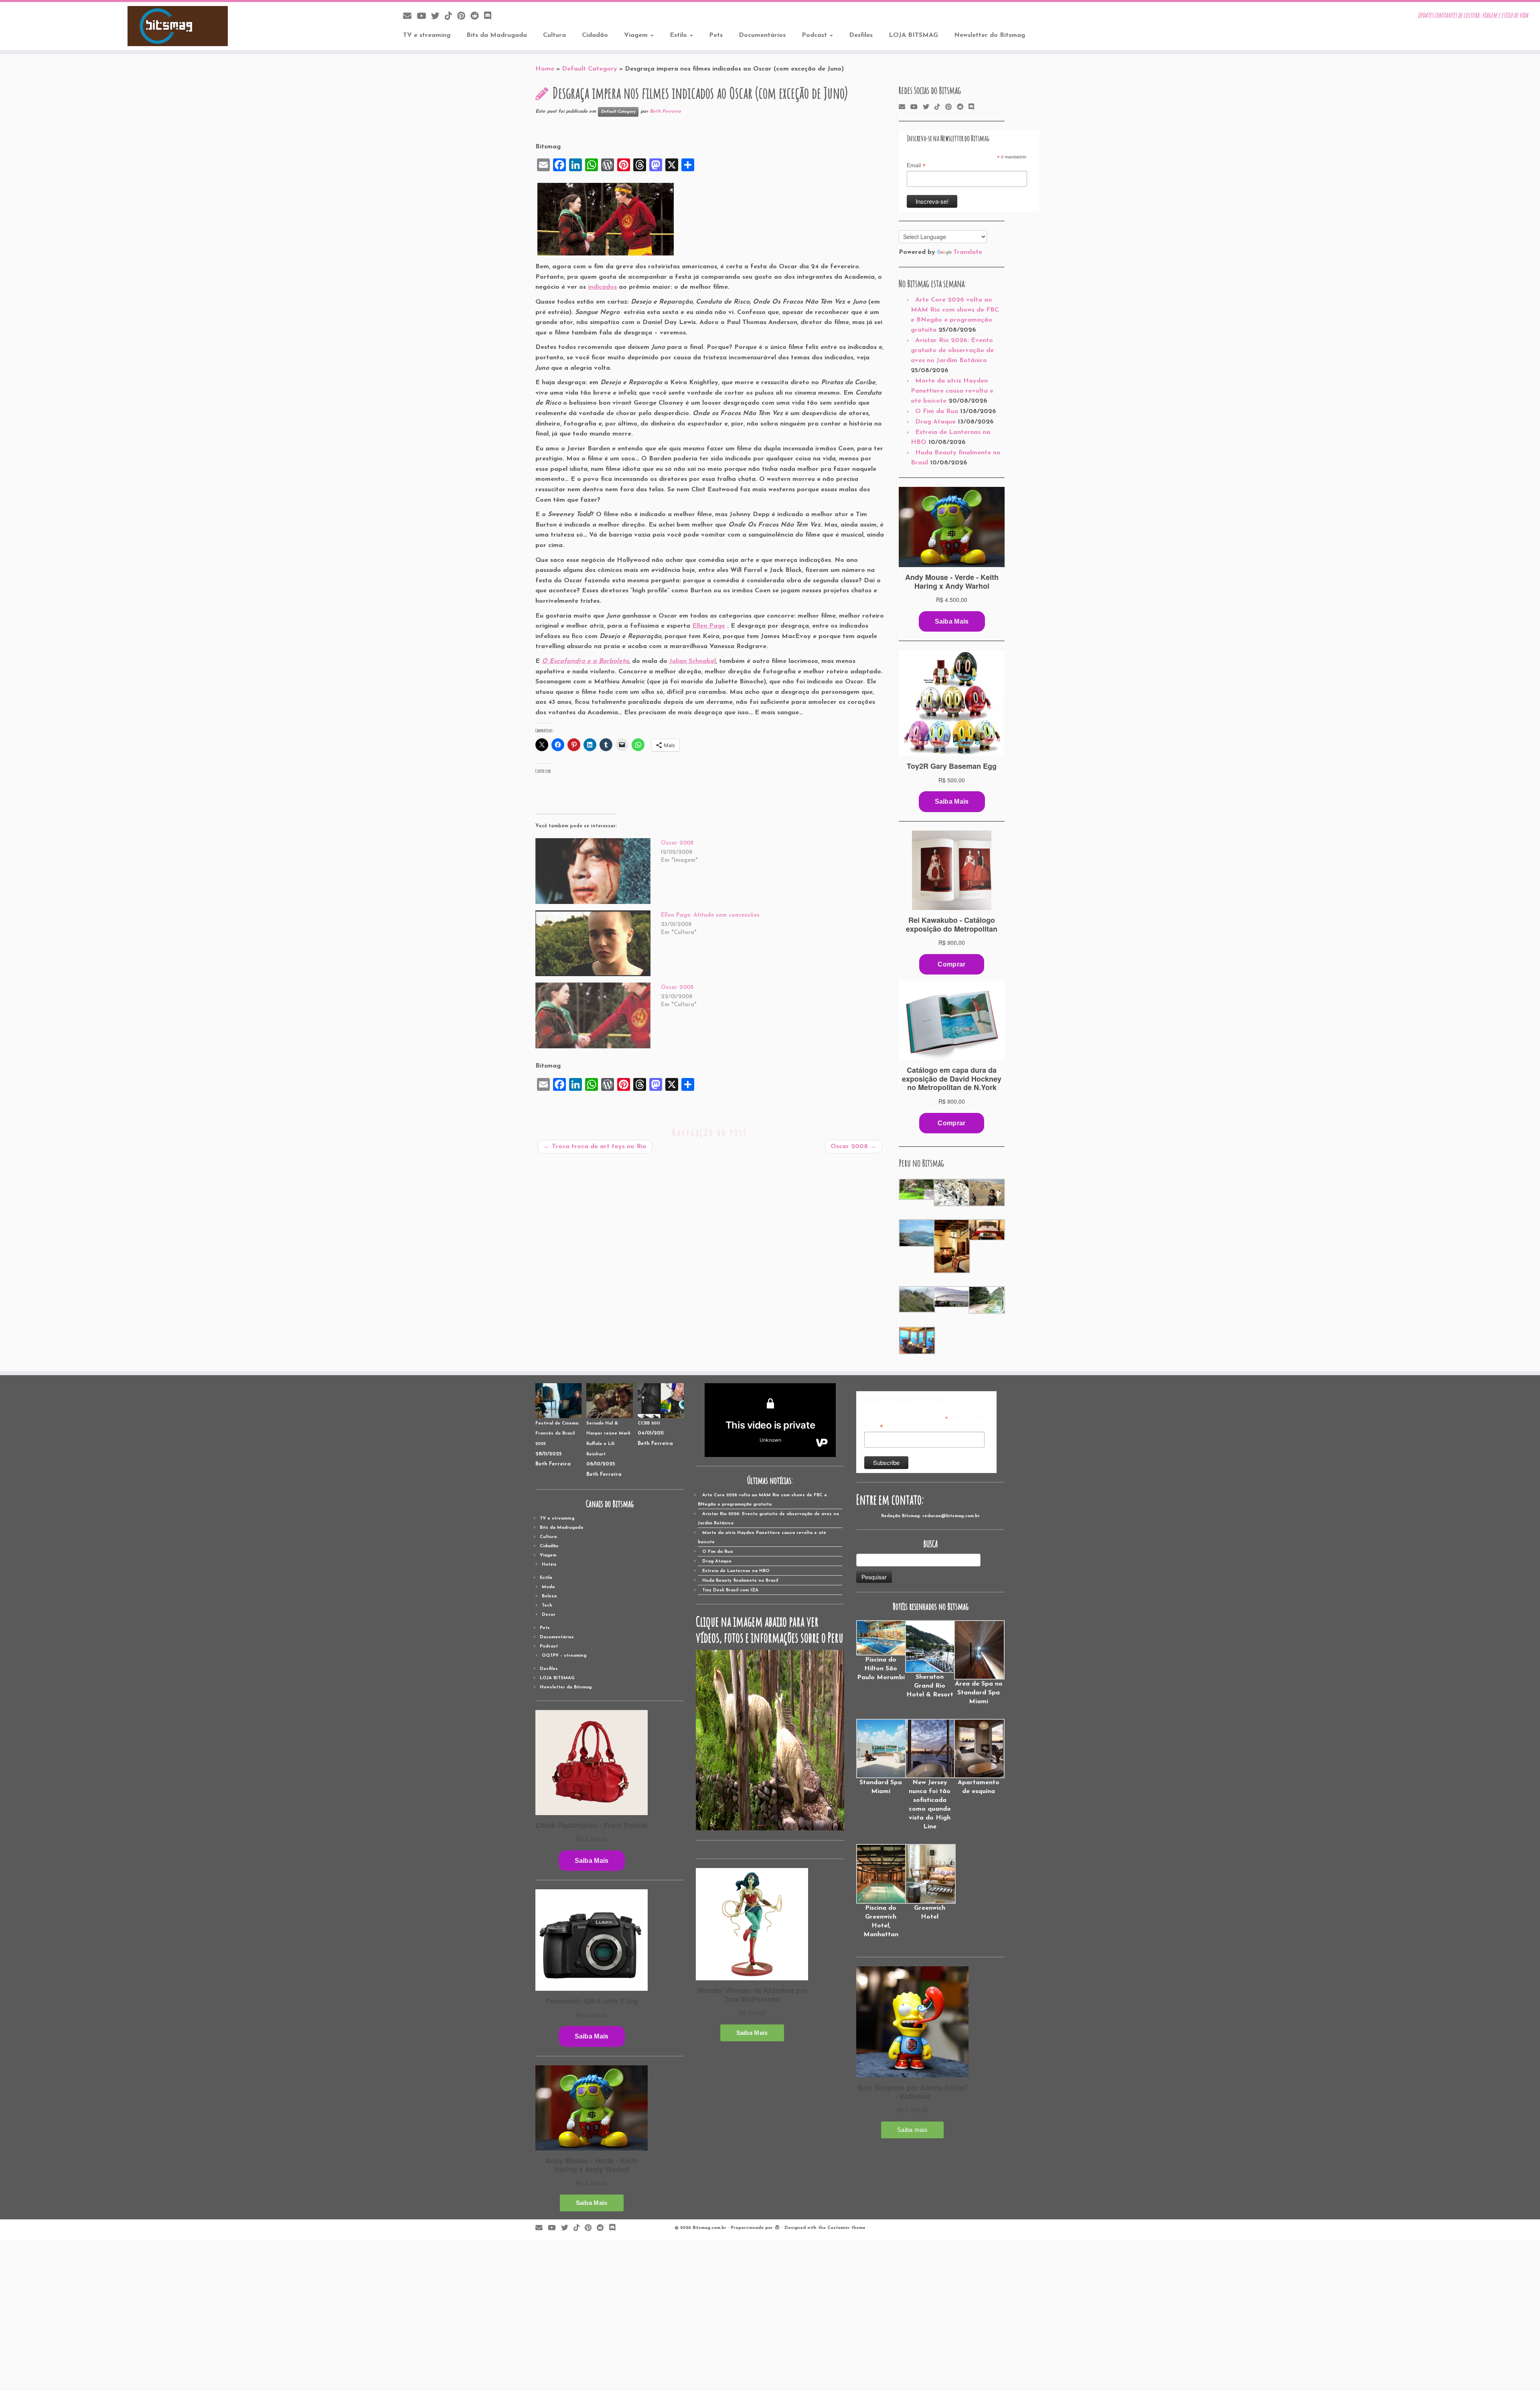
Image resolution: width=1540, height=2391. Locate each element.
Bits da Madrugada (497, 35)
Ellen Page (709, 626)
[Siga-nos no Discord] (490, 17)
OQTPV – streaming (564, 1656)
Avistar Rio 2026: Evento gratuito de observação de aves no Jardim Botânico (952, 351)
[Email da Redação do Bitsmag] (410, 17)
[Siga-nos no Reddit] (477, 17)
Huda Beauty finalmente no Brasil (740, 1581)
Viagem (637, 35)
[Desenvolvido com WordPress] (777, 2227)
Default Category (590, 69)
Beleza (549, 1596)
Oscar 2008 (677, 843)
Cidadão (595, 35)
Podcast (815, 35)
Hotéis (549, 1565)
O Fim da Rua (937, 411)
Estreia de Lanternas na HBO (736, 1571)
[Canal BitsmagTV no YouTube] (424, 17)
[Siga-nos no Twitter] (438, 17)
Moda (548, 1587)
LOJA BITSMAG (913, 35)
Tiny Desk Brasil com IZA (730, 1590)
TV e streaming (427, 35)
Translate (968, 252)
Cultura (554, 35)
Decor (549, 1615)
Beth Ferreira (665, 111)
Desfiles (861, 35)
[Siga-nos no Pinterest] (464, 17)
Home (545, 69)
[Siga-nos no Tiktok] (451, 17)
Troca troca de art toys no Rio (595, 1147)
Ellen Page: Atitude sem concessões (710, 915)
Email (916, 166)
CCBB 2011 (649, 1423)
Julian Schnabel (693, 661)
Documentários (762, 35)
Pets (716, 35)
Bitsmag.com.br (709, 2228)
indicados (602, 287)
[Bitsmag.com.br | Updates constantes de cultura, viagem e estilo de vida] (178, 26)
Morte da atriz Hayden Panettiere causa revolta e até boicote (952, 391)
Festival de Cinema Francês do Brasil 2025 (557, 1434)
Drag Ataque (935, 422)
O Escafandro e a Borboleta (585, 661)
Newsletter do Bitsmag (990, 35)
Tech (547, 1606)
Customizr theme (846, 2228)
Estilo (679, 35)
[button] (916, 1189)
